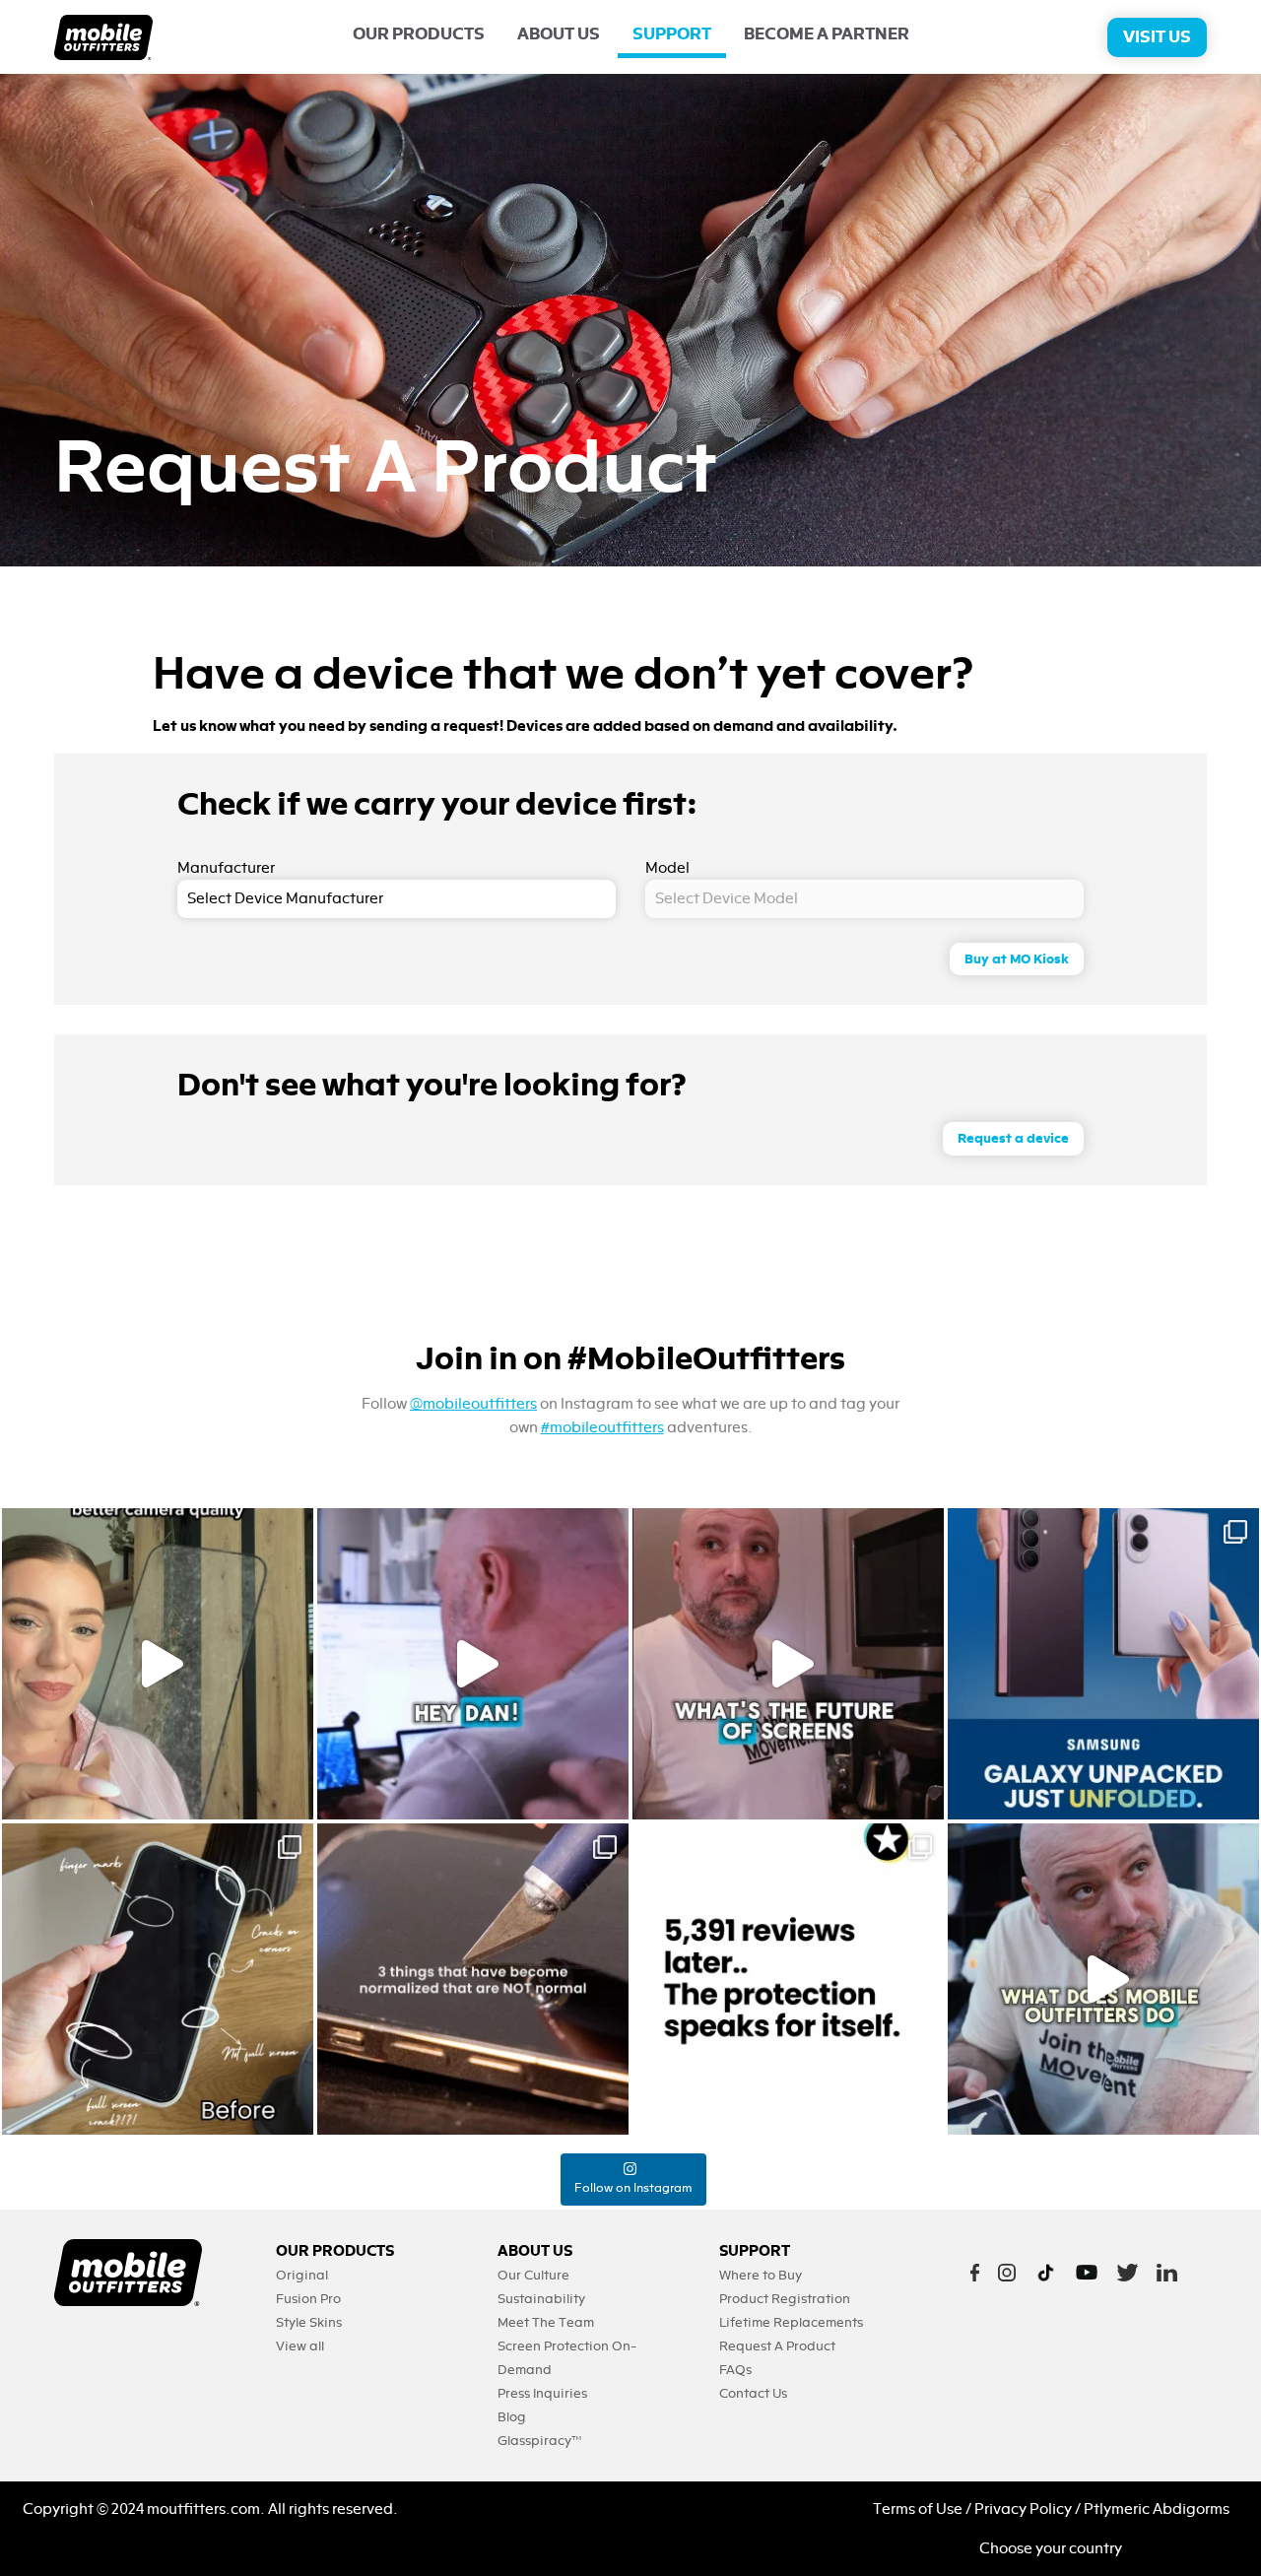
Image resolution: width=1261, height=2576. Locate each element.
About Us (559, 34)
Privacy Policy (1023, 2509)
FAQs (735, 2370)
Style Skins (309, 2322)
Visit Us (1157, 37)
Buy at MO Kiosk (1017, 959)
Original (302, 2275)
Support (672, 34)
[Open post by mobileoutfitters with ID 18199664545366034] (1103, 1664)
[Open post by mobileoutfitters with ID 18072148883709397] (788, 1664)
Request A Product (777, 2346)
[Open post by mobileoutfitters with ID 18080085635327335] (473, 1979)
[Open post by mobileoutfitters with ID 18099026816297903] (158, 1664)
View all (300, 2346)
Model (667, 868)
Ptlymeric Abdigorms (1157, 2509)
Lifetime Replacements (791, 2322)
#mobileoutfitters (602, 1427)
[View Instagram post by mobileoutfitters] (294, 1795)
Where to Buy (761, 2275)
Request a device (1013, 1138)
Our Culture (533, 2275)
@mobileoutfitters (473, 1404)
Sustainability (541, 2299)
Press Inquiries (542, 2393)
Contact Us (753, 2393)
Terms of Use (918, 2509)
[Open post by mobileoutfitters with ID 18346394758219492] (788, 1979)
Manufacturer (226, 868)
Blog (512, 2417)
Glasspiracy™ (539, 2441)
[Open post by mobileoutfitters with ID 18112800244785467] (158, 1979)
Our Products (419, 34)
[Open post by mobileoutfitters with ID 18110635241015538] (473, 1664)
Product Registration (785, 2299)
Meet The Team (546, 2322)
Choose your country (1051, 2548)
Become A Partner (827, 34)
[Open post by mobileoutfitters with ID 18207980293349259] (1103, 1979)
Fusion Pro (308, 2299)
